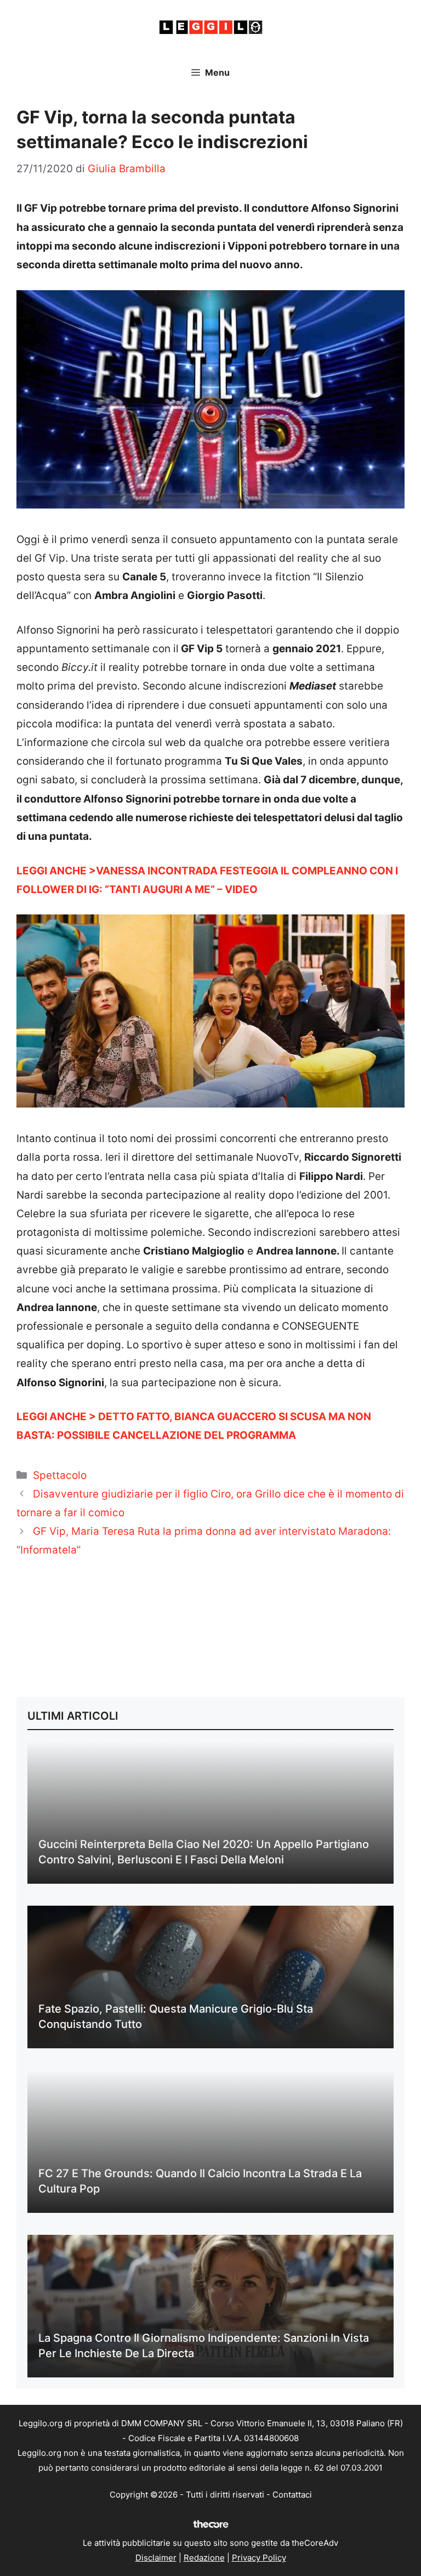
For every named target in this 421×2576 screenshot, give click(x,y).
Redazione (204, 2558)
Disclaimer (156, 2558)
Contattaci (292, 2495)
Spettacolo (60, 1475)
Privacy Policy (259, 2558)
